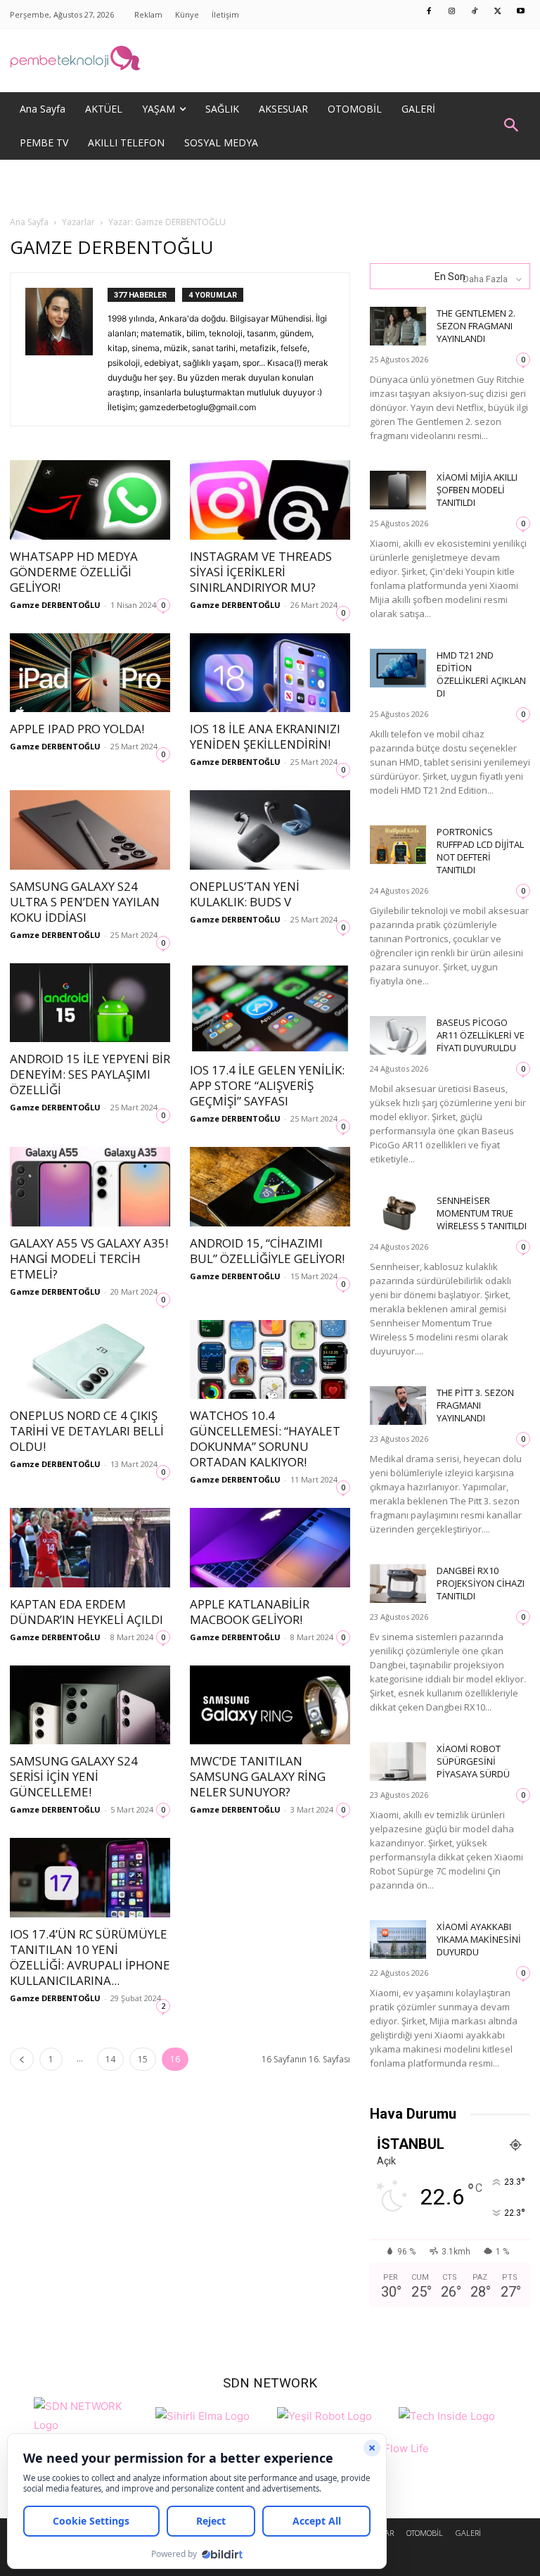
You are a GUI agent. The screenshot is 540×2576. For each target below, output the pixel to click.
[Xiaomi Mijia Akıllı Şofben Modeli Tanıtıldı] (398, 490)
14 (110, 2059)
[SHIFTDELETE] (91, 2414)
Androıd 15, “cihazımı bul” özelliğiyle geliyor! (267, 1251)
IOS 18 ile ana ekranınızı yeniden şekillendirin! (265, 736)
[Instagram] (452, 12)
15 (143, 2059)
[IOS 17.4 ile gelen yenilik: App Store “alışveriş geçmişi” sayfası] (270, 1008)
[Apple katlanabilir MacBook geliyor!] (270, 1548)
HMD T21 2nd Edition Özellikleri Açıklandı (481, 674)
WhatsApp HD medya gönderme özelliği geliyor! (74, 572)
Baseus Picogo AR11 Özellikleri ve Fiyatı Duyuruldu (481, 1035)
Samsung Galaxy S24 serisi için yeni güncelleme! (74, 1776)
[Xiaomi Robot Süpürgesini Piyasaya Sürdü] (398, 1762)
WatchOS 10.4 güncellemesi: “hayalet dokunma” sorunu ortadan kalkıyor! (265, 1439)
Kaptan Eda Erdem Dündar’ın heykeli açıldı (86, 1612)
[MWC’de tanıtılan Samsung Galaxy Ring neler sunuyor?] (270, 1705)
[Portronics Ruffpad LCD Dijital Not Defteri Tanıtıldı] (398, 845)
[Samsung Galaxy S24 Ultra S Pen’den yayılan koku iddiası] (90, 830)
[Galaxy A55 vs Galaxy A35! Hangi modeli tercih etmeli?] (90, 1187)
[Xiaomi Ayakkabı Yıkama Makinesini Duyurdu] (398, 1940)
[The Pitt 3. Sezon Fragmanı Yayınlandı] (398, 1406)
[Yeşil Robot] (324, 2414)
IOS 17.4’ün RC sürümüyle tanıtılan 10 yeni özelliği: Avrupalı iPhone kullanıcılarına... (90, 1957)
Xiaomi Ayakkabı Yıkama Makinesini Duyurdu (479, 1939)
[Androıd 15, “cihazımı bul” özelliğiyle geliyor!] (270, 1187)
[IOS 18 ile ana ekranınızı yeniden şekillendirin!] (270, 673)
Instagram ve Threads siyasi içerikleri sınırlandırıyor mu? (261, 572)
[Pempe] (270, 61)
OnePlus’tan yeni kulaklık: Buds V (245, 894)
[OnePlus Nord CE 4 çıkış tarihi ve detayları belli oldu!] (90, 1360)
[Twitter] (498, 12)
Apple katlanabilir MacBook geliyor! (250, 1612)
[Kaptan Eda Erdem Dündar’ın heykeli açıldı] (90, 1548)
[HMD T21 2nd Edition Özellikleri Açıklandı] (398, 668)
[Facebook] (430, 12)
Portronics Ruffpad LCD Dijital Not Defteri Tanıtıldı (480, 851)
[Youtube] (521, 12)
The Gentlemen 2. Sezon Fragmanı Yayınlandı (476, 326)
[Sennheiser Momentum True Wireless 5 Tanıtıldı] (398, 1213)
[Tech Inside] (447, 2414)
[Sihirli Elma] (202, 2414)
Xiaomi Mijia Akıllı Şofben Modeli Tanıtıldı (477, 490)
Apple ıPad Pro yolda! (77, 729)
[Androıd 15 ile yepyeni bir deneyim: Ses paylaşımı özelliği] (90, 1003)
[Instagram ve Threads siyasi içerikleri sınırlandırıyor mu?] (270, 500)
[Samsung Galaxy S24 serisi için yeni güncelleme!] (90, 1705)
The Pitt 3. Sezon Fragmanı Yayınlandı (475, 1405)
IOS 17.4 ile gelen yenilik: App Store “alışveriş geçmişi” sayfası (267, 1085)
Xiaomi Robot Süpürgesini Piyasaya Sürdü (473, 1761)
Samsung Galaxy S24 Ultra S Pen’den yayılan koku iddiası (85, 902)
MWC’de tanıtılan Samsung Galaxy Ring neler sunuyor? (258, 1776)
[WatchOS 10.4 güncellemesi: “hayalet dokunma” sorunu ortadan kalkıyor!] (270, 1360)
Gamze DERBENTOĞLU (55, 605)
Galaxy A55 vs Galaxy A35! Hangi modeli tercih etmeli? (89, 1258)
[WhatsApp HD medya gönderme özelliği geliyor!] (90, 500)
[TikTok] (475, 12)
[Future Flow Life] (395, 2456)
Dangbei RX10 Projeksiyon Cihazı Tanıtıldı (481, 1583)
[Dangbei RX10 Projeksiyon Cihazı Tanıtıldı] (398, 1584)
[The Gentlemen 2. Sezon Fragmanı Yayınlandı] (398, 326)
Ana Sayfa (29, 222)
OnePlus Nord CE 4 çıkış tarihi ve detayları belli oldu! (87, 1431)
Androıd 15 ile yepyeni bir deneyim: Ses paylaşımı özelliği (90, 1074)
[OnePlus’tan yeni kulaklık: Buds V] (270, 830)
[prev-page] (22, 2059)
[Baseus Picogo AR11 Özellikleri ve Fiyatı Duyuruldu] (398, 1035)
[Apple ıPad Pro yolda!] (90, 673)
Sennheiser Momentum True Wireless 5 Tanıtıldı (482, 1213)
